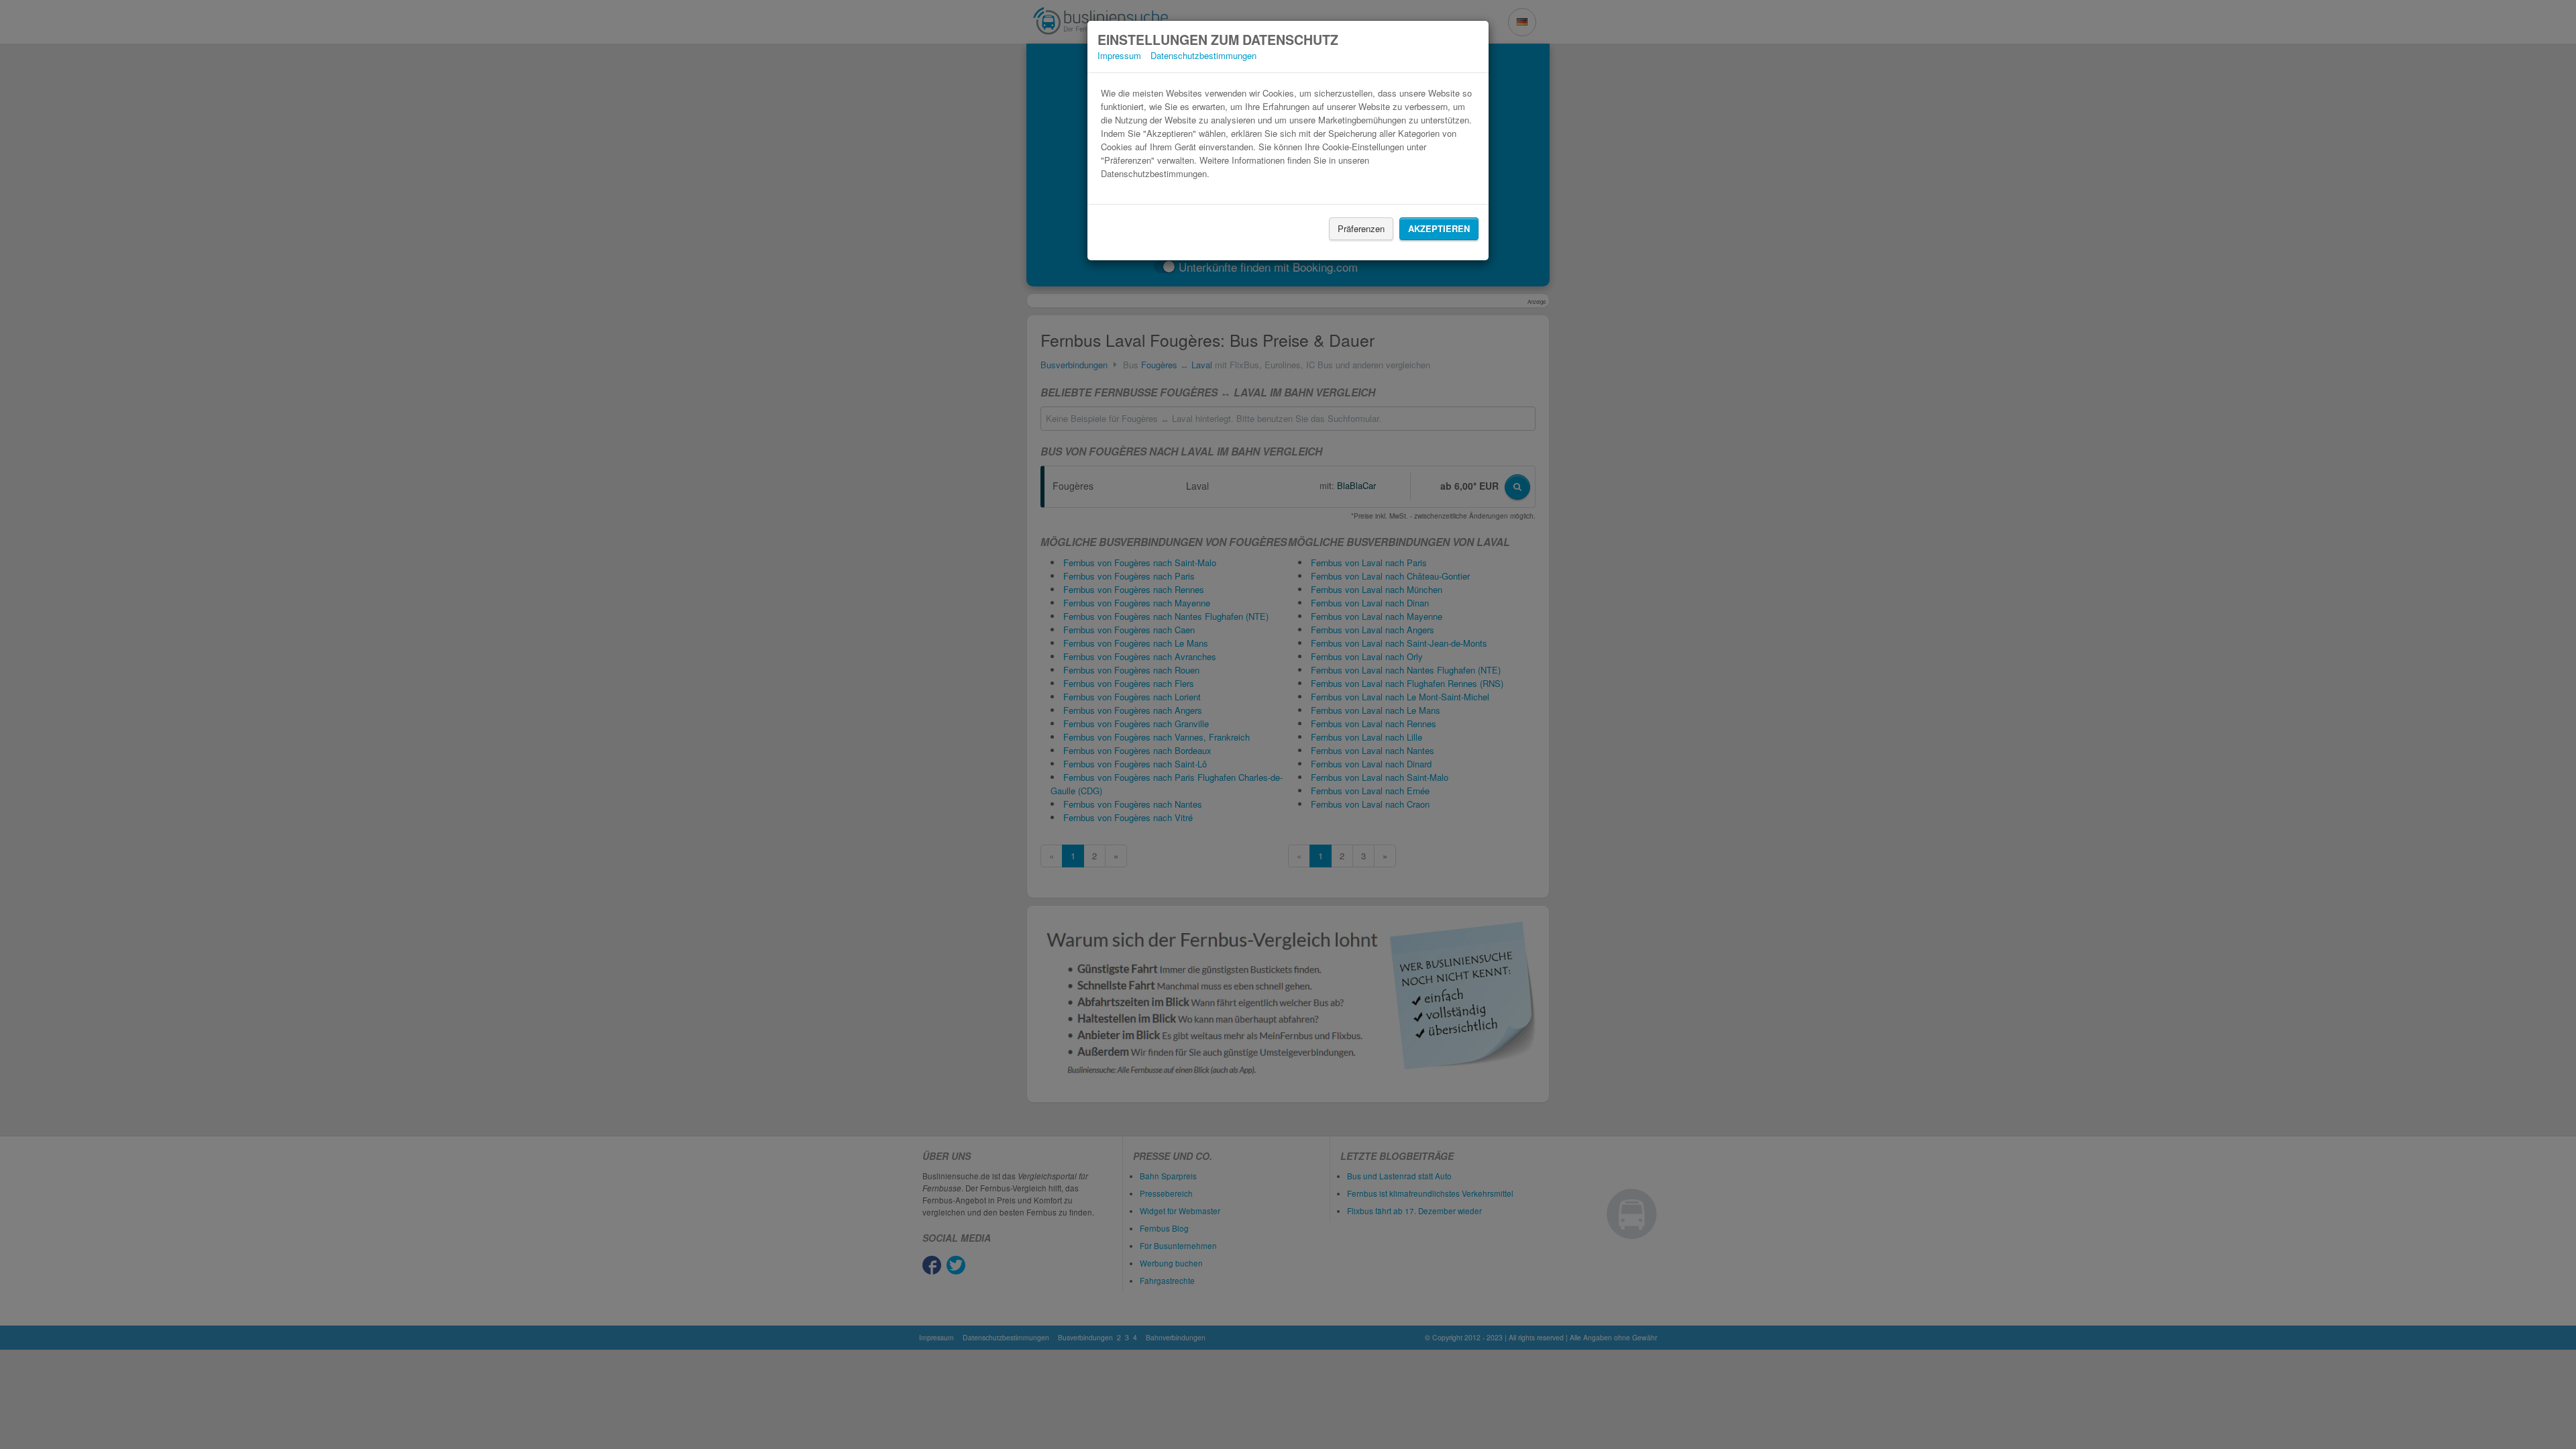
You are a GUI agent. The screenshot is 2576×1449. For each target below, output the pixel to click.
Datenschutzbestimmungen (1203, 55)
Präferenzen (1361, 228)
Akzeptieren (1439, 228)
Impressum (1119, 55)
